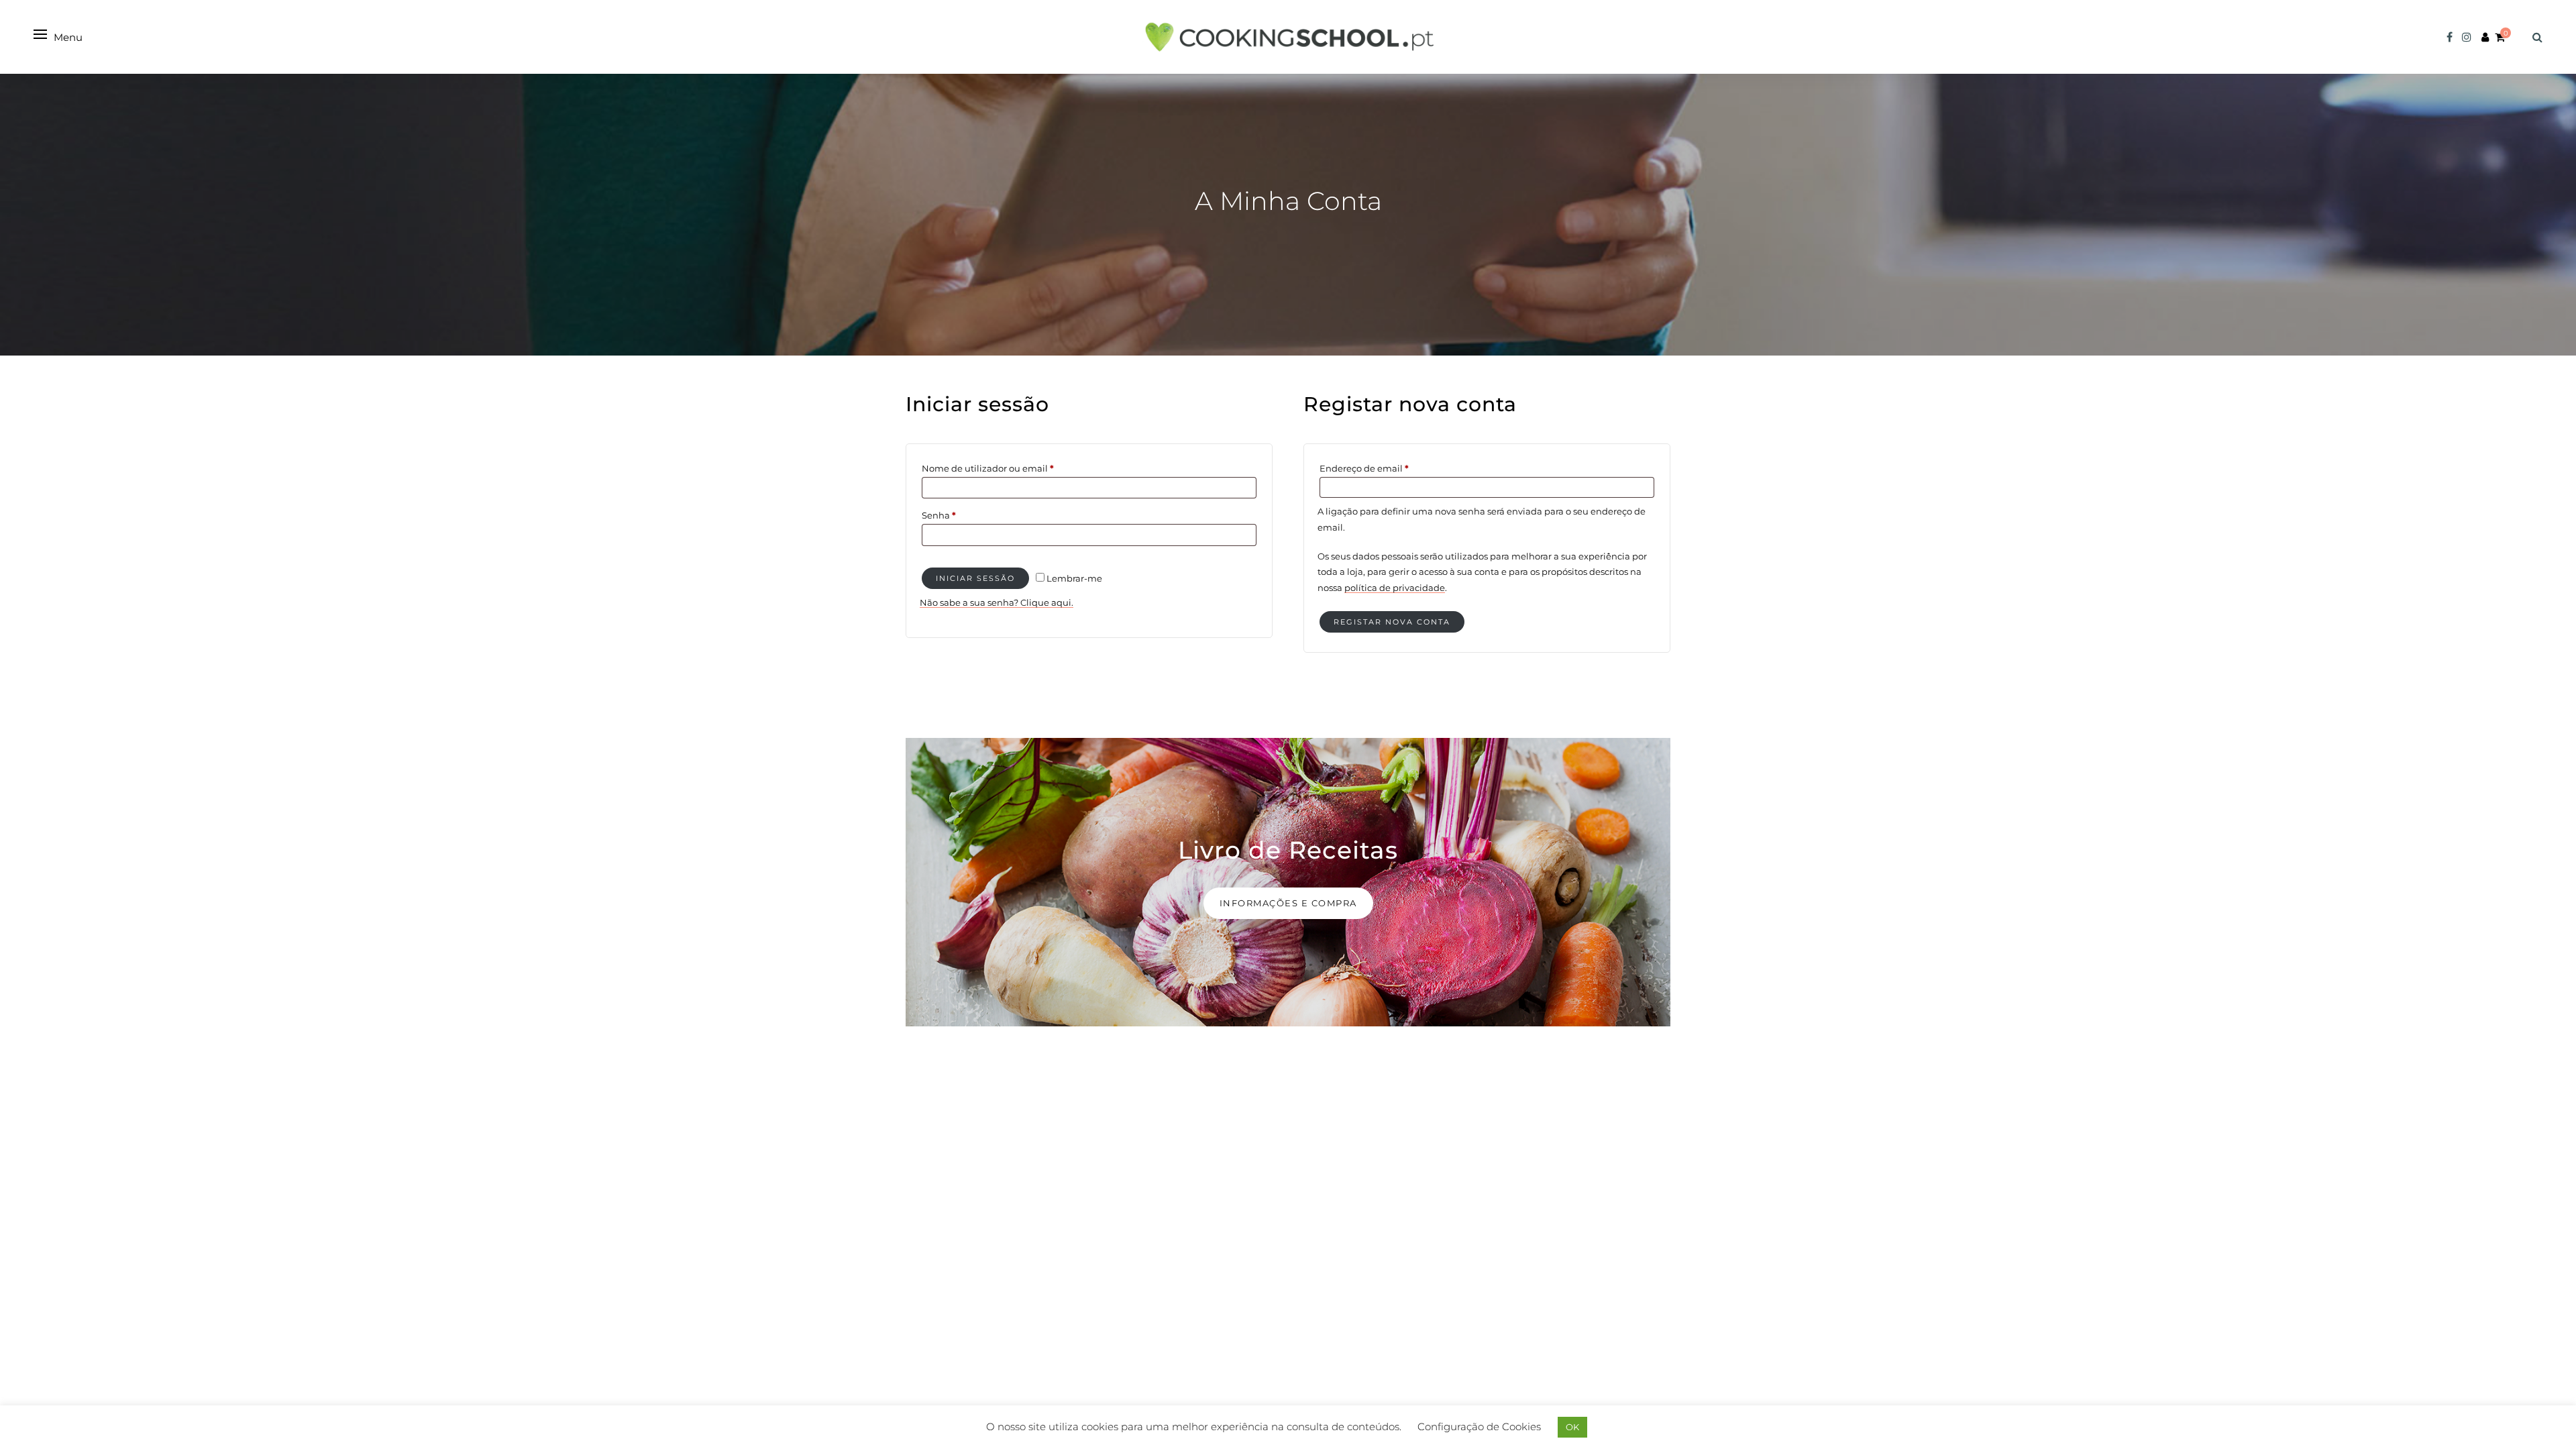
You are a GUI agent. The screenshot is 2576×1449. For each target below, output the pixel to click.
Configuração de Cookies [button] (1479, 1427)
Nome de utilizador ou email (1013, 468)
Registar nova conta (1392, 622)
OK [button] (1572, 1427)
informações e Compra (1288, 903)
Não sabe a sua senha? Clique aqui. (997, 602)
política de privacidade (1395, 588)
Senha (964, 515)
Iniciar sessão (975, 578)
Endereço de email (1389, 468)
